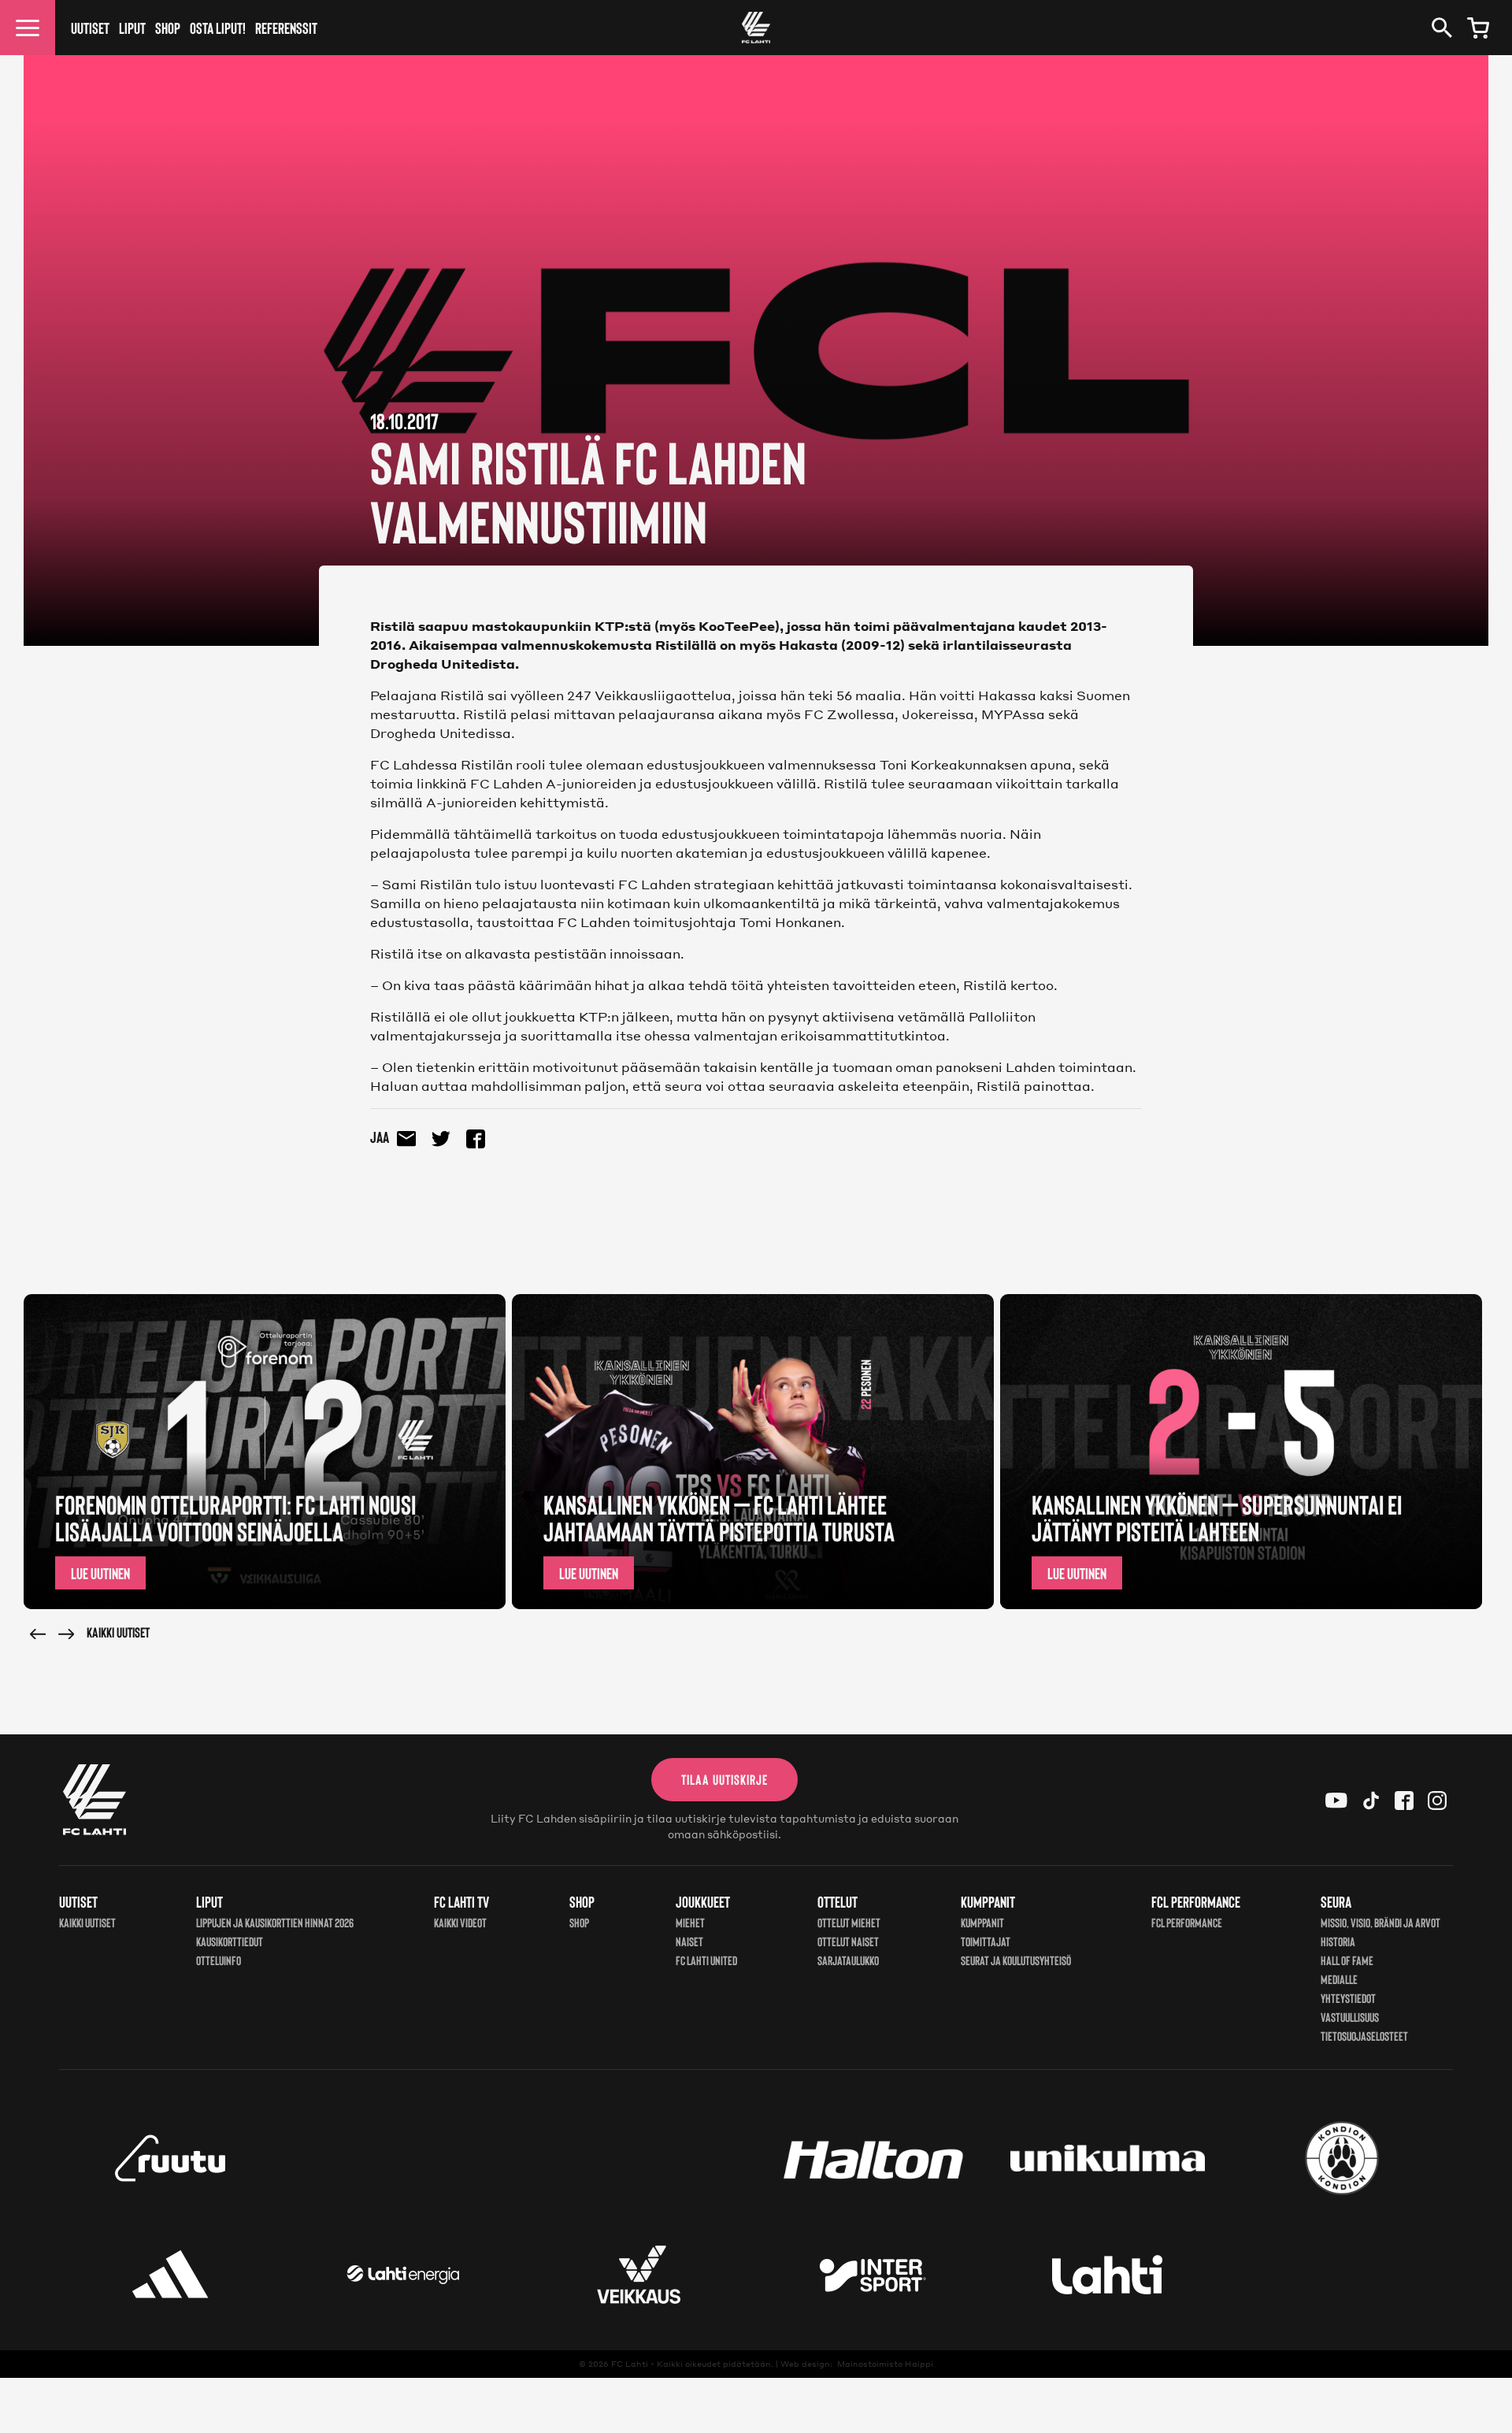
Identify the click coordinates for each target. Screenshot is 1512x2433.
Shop (168, 28)
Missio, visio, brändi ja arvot (1380, 1922)
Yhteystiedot (1348, 1998)
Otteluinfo (219, 1960)
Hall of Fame (1347, 1960)
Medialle (1339, 1979)
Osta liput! (218, 28)
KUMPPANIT (982, 1922)
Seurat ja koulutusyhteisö (1016, 1960)
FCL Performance (1187, 1922)
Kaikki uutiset (118, 1632)
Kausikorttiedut (230, 1941)
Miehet (690, 1922)
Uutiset (90, 28)
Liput (132, 28)
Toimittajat (986, 1941)
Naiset (689, 1941)
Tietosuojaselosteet (1364, 2036)
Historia (1338, 1941)
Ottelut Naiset (848, 1941)
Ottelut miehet (849, 1922)
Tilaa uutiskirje (724, 1779)
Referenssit (286, 28)
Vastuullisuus (1350, 2017)
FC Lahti (630, 2364)
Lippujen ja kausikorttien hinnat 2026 (275, 1922)
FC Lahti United (706, 1960)
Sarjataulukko (848, 1960)
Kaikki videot (460, 1922)
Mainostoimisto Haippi (885, 2364)
